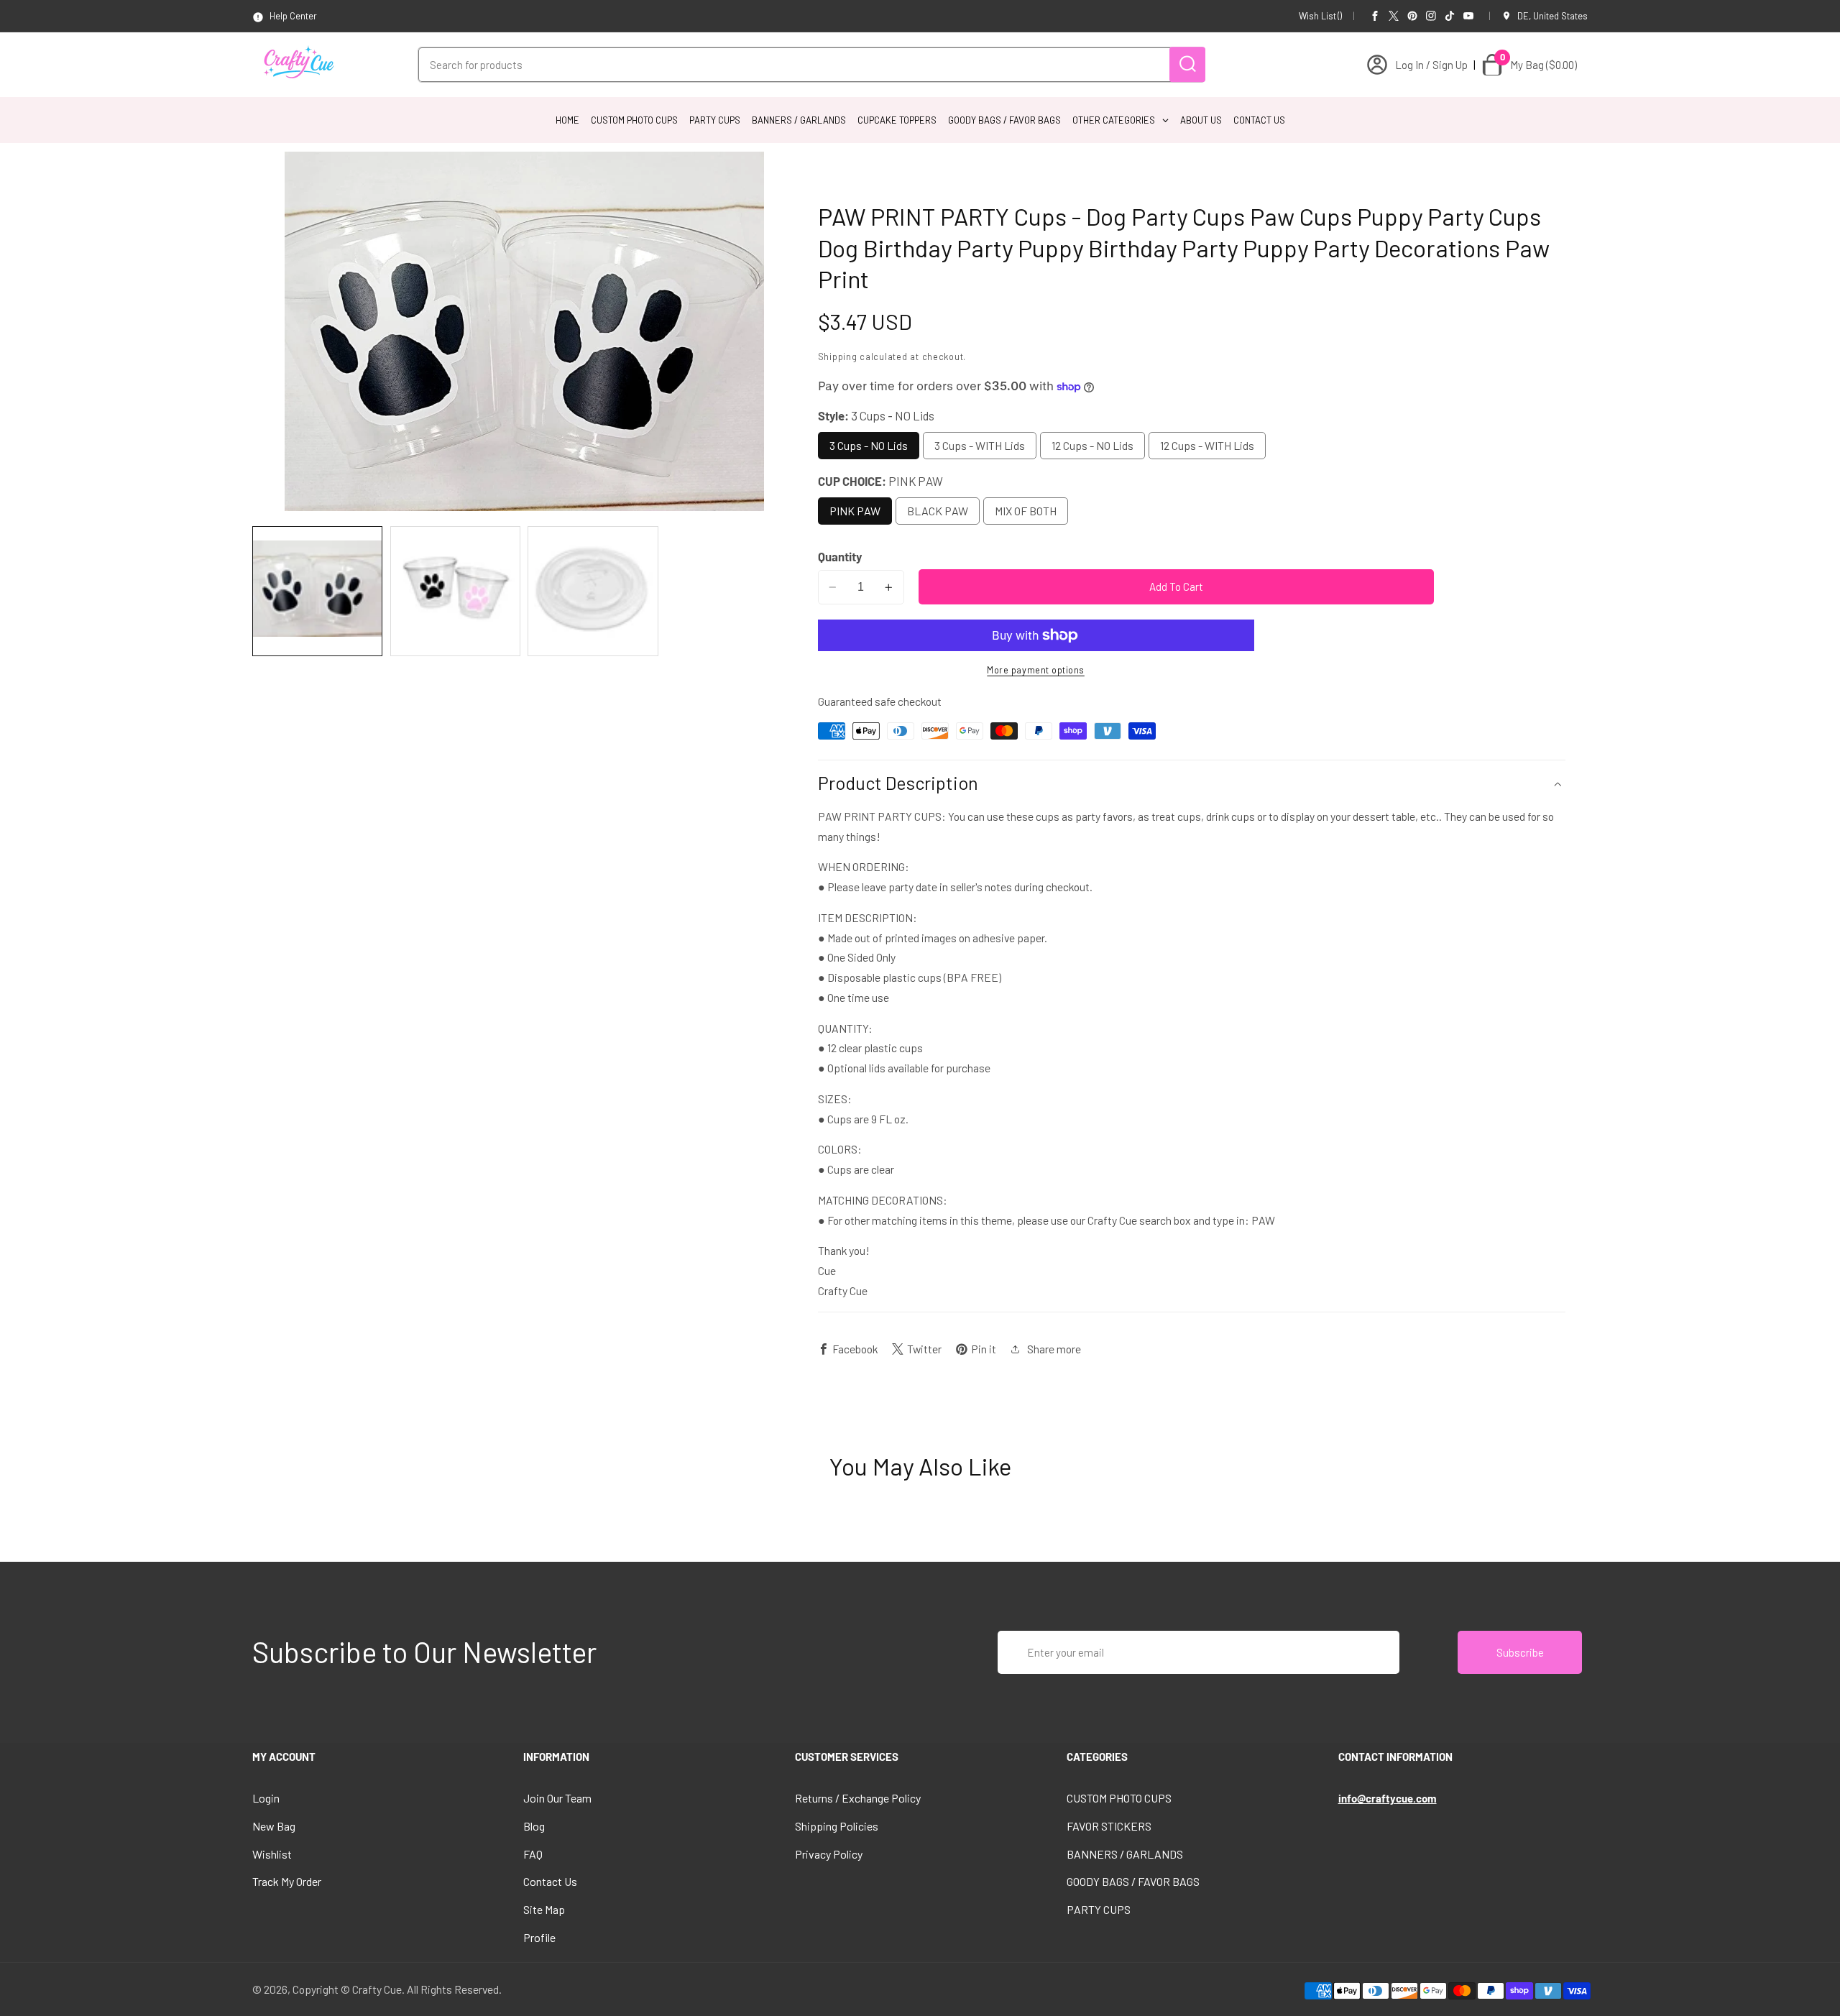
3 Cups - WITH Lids (980, 445)
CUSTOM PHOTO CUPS (1119, 1798)
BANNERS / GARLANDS (1125, 1854)
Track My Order (287, 1881)
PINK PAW (855, 511)
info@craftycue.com (1388, 1798)
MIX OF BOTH (1026, 511)
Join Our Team (557, 1798)
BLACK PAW (938, 511)
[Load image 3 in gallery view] (593, 591)
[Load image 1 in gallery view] (317, 591)
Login (266, 1798)
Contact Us (550, 1881)
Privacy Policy (829, 1854)
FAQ (533, 1854)
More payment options (1036, 670)
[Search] (1187, 64)
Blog (534, 1826)
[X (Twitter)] (1394, 16)
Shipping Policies (837, 1826)
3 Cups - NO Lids (869, 445)
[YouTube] (1468, 16)
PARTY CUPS (1099, 1909)
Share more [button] (1054, 1349)
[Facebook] (1375, 16)
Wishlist (272, 1854)
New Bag (274, 1826)
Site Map (544, 1909)
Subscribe (1520, 1652)
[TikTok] (1450, 16)
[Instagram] (1431, 16)
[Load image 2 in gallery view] (455, 591)
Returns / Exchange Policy (858, 1798)
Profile (539, 1937)
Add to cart (1176, 586)
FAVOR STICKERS (1109, 1826)
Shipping (838, 356)
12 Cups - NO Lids (1092, 445)
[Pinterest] (1412, 16)
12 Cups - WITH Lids (1207, 445)
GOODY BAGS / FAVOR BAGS (1133, 1881)
